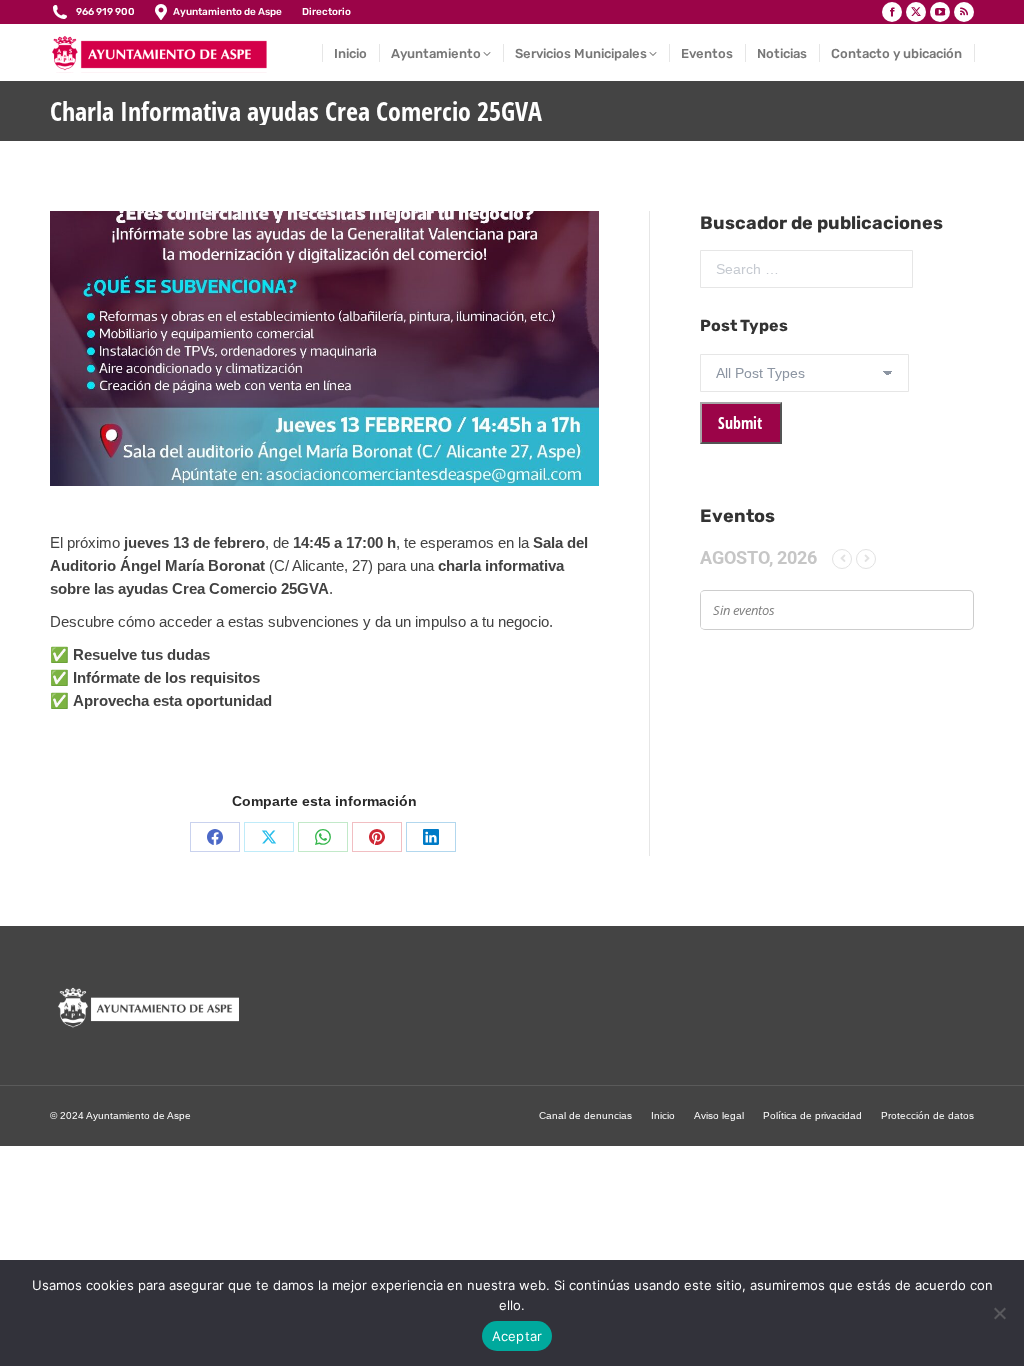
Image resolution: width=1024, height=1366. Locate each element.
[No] (999, 1313)
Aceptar (517, 1336)
